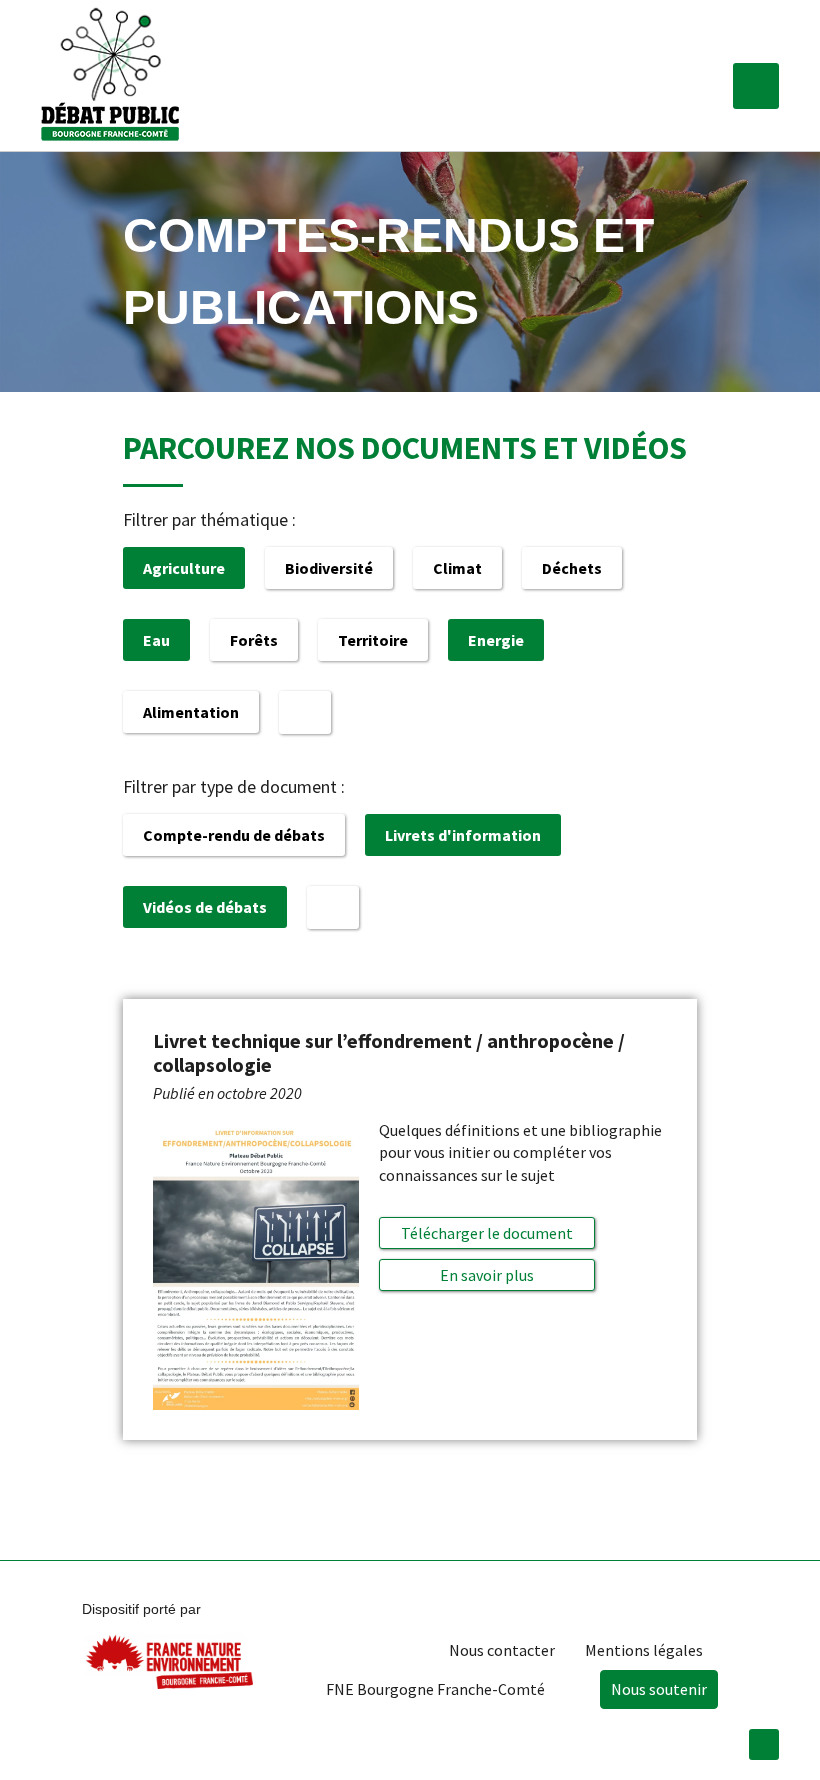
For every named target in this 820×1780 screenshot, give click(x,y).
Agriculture (184, 568)
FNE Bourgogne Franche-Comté (435, 1689)
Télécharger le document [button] (487, 1233)
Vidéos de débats (205, 907)
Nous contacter (502, 1650)
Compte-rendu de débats (234, 835)
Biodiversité (329, 568)
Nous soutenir (659, 1689)
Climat (457, 568)
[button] (756, 86)
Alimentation (191, 712)
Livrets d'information (463, 835)
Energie (496, 640)
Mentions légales (644, 1650)
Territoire (373, 640)
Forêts (254, 640)
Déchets (572, 568)
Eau (156, 640)
